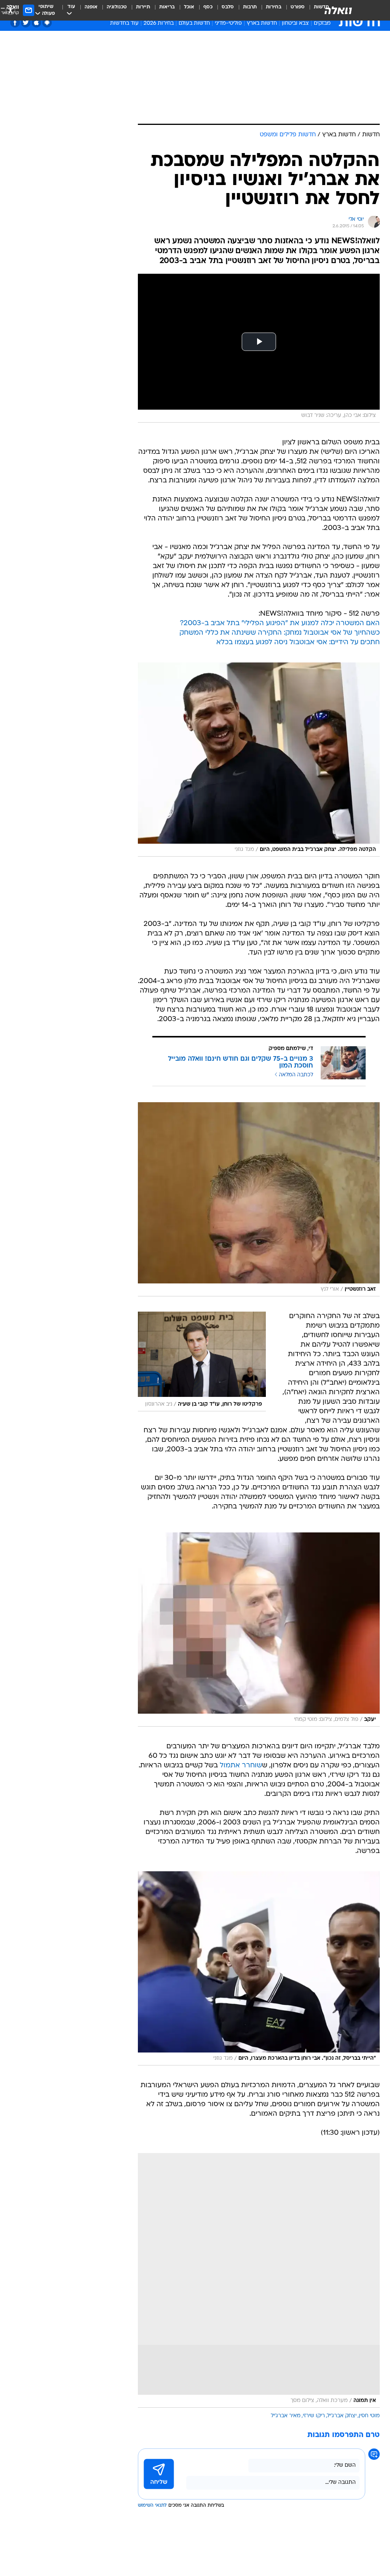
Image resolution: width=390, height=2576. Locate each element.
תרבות (250, 7)
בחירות (274, 7)
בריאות (167, 7)
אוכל (189, 7)
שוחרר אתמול (241, 1766)
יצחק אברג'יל (342, 2416)
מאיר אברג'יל (286, 2416)
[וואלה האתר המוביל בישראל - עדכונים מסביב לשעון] (338, 10)
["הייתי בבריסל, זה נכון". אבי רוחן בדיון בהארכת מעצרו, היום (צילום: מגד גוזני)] (259, 1968)
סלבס (228, 7)
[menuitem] (293, 10)
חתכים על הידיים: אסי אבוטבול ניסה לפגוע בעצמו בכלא (298, 642)
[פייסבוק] (15, 23)
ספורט (298, 7)
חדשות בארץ (262, 23)
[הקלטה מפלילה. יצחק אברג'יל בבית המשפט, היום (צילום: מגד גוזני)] (259, 760)
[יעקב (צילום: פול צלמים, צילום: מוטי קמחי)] (259, 1630)
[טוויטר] (26, 23)
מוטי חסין (369, 2416)
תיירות (143, 7)
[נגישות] (10, 10)
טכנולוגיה (117, 7)
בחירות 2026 (159, 23)
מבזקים (322, 23)
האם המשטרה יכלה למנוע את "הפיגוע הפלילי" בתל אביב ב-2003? (280, 623)
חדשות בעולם (194, 23)
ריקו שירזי (314, 2416)
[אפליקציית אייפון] (36, 23)
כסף (208, 7)
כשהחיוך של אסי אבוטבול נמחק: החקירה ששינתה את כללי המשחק (280, 633)
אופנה (91, 7)
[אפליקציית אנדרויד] (47, 23)
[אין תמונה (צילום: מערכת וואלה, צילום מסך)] (259, 2280)
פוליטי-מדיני (228, 23)
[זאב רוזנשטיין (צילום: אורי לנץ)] (259, 1199)
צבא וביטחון (295, 23)
